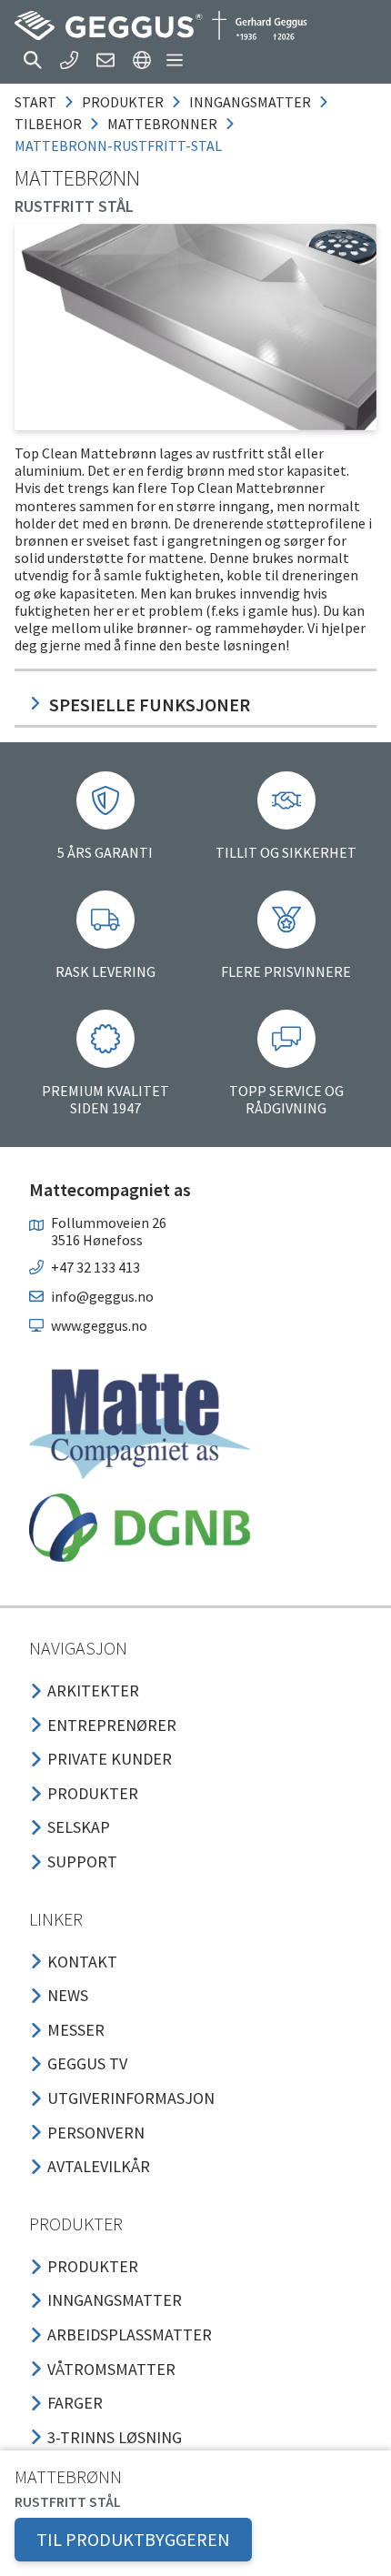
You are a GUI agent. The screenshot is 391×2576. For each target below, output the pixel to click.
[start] (161, 25)
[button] (33, 60)
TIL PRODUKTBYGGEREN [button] (133, 2539)
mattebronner (162, 124)
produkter (123, 102)
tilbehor (48, 124)
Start (35, 102)
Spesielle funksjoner (150, 704)
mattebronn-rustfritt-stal (118, 146)
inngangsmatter (250, 102)
